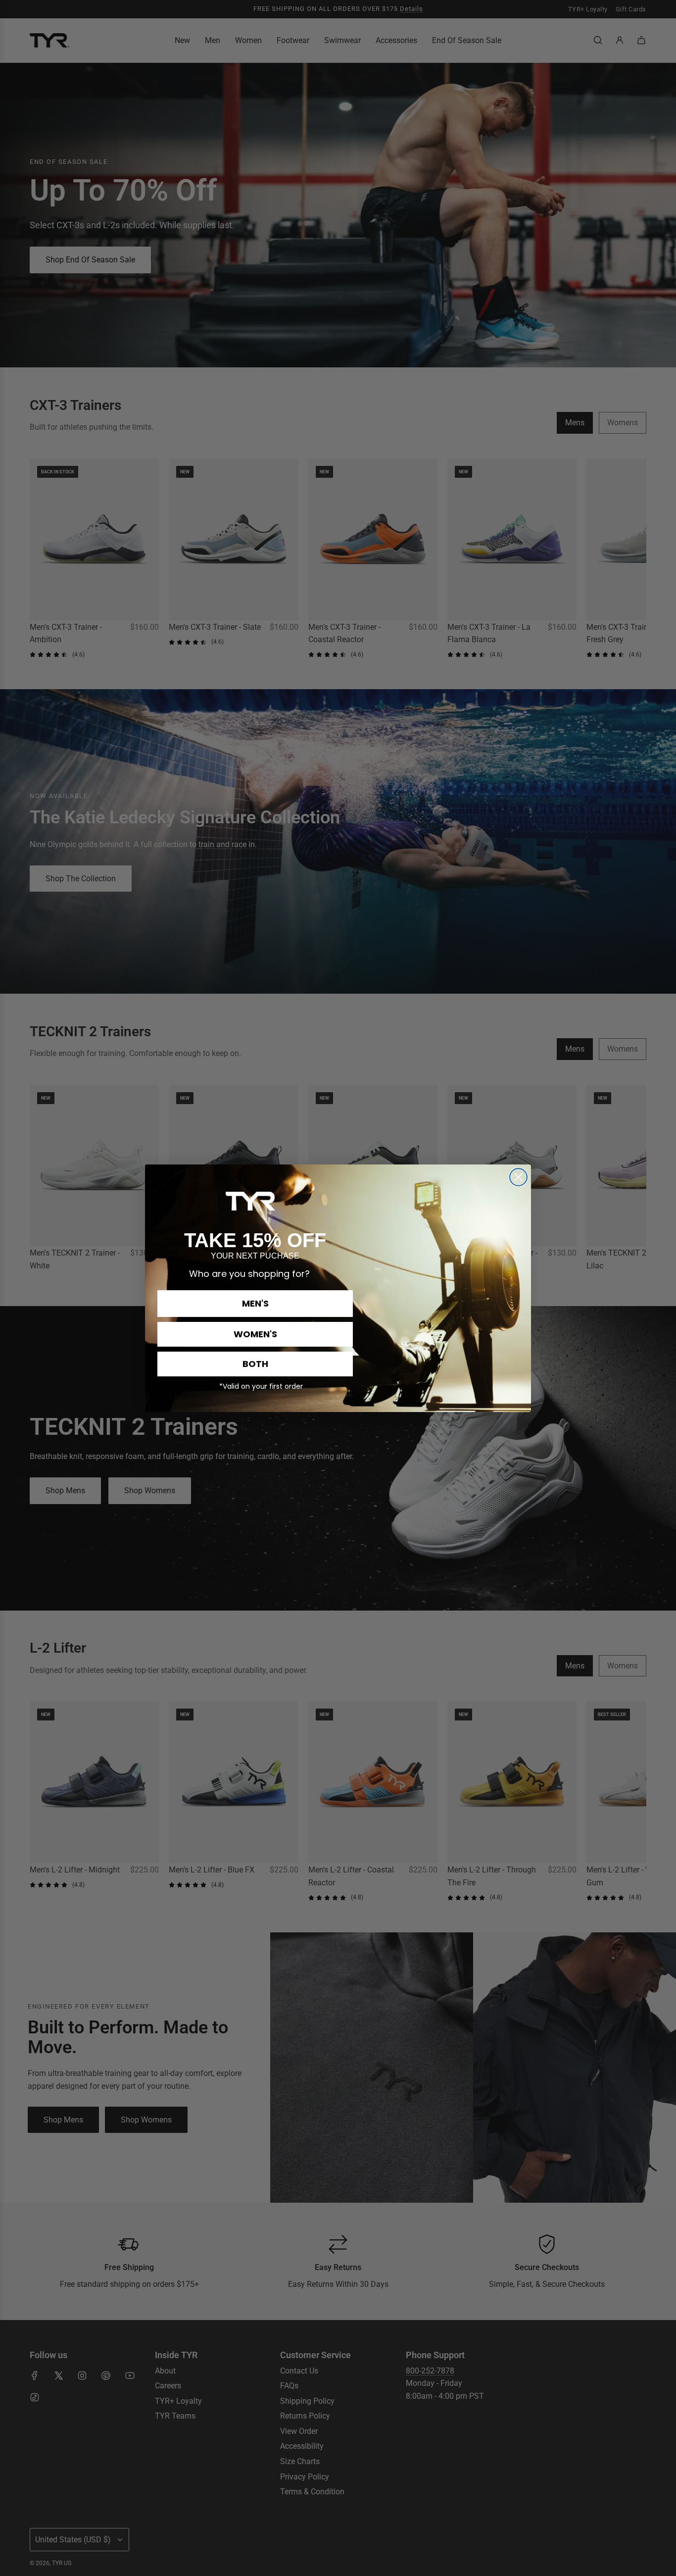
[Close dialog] (518, 1177)
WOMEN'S (255, 1334)
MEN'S (255, 1303)
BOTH (255, 1364)
